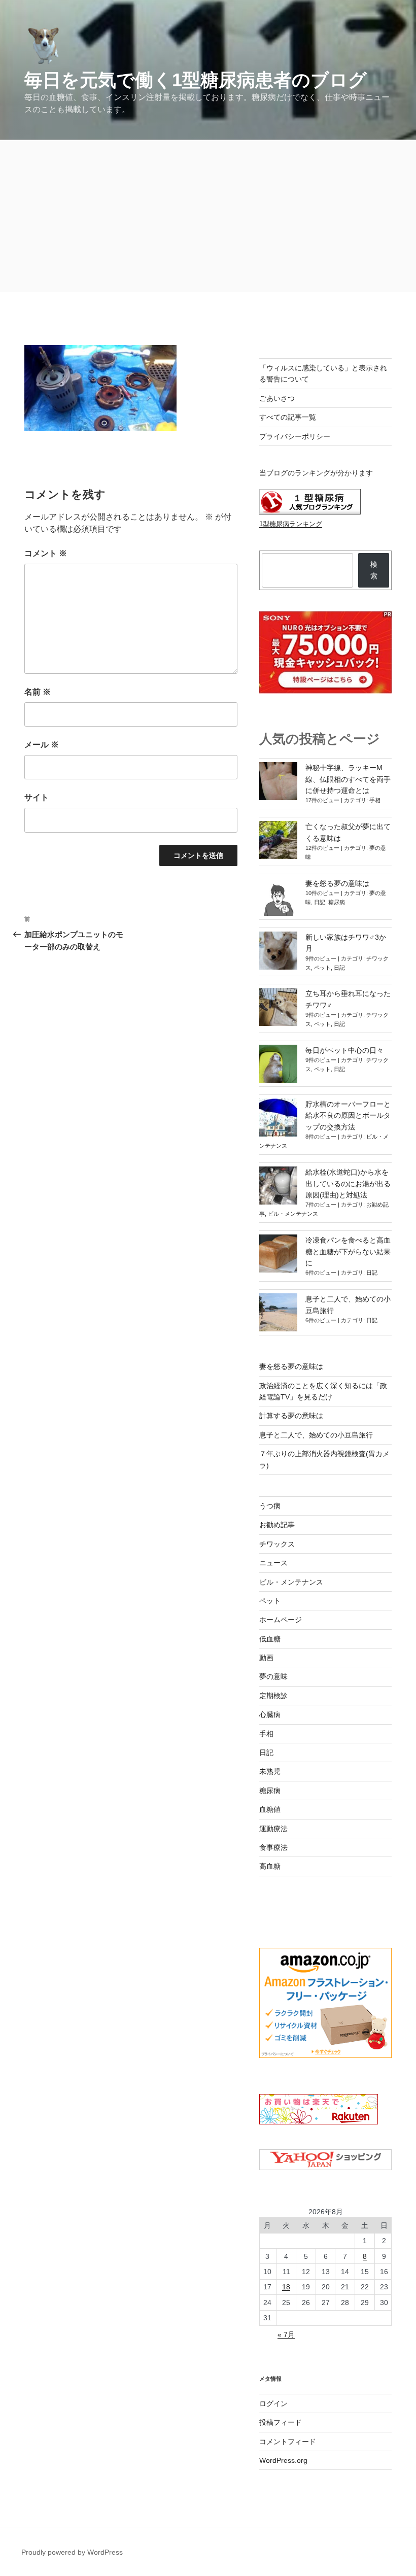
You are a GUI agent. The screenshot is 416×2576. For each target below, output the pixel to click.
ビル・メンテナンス (293, 1214)
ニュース (273, 1563)
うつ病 (270, 1506)
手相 (375, 800)
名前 (38, 692)
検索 (374, 570)
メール (42, 745)
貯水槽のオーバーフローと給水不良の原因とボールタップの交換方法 (348, 1115)
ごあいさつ (277, 398)
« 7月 (286, 2334)
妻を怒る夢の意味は (337, 883)
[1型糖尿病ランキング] (310, 512)
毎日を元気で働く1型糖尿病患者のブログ (196, 80)
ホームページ (281, 1620)
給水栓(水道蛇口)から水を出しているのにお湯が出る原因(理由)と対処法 (348, 1183)
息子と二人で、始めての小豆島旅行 (316, 1435)
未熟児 (270, 1771)
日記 (320, 902)
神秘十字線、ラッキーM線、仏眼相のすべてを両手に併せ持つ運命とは (348, 779)
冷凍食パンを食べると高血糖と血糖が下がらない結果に (348, 1251)
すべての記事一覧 (288, 417)
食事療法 (273, 1847)
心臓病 (270, 1714)
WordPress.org (283, 2460)
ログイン (273, 2403)
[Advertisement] (208, 216)
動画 (266, 1658)
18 (286, 2287)
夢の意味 (273, 1676)
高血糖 (270, 1866)
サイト (37, 797)
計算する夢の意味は (291, 1416)
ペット (322, 968)
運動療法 (273, 1829)
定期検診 (273, 1696)
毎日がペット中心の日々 (344, 1050)
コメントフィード (288, 2442)
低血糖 (270, 1639)
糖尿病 (337, 902)
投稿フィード (281, 2422)
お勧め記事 (277, 1525)
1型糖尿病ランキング (291, 524)
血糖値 (270, 1809)
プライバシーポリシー (295, 436)
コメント (46, 553)
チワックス (277, 1544)
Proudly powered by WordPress (72, 2552)
